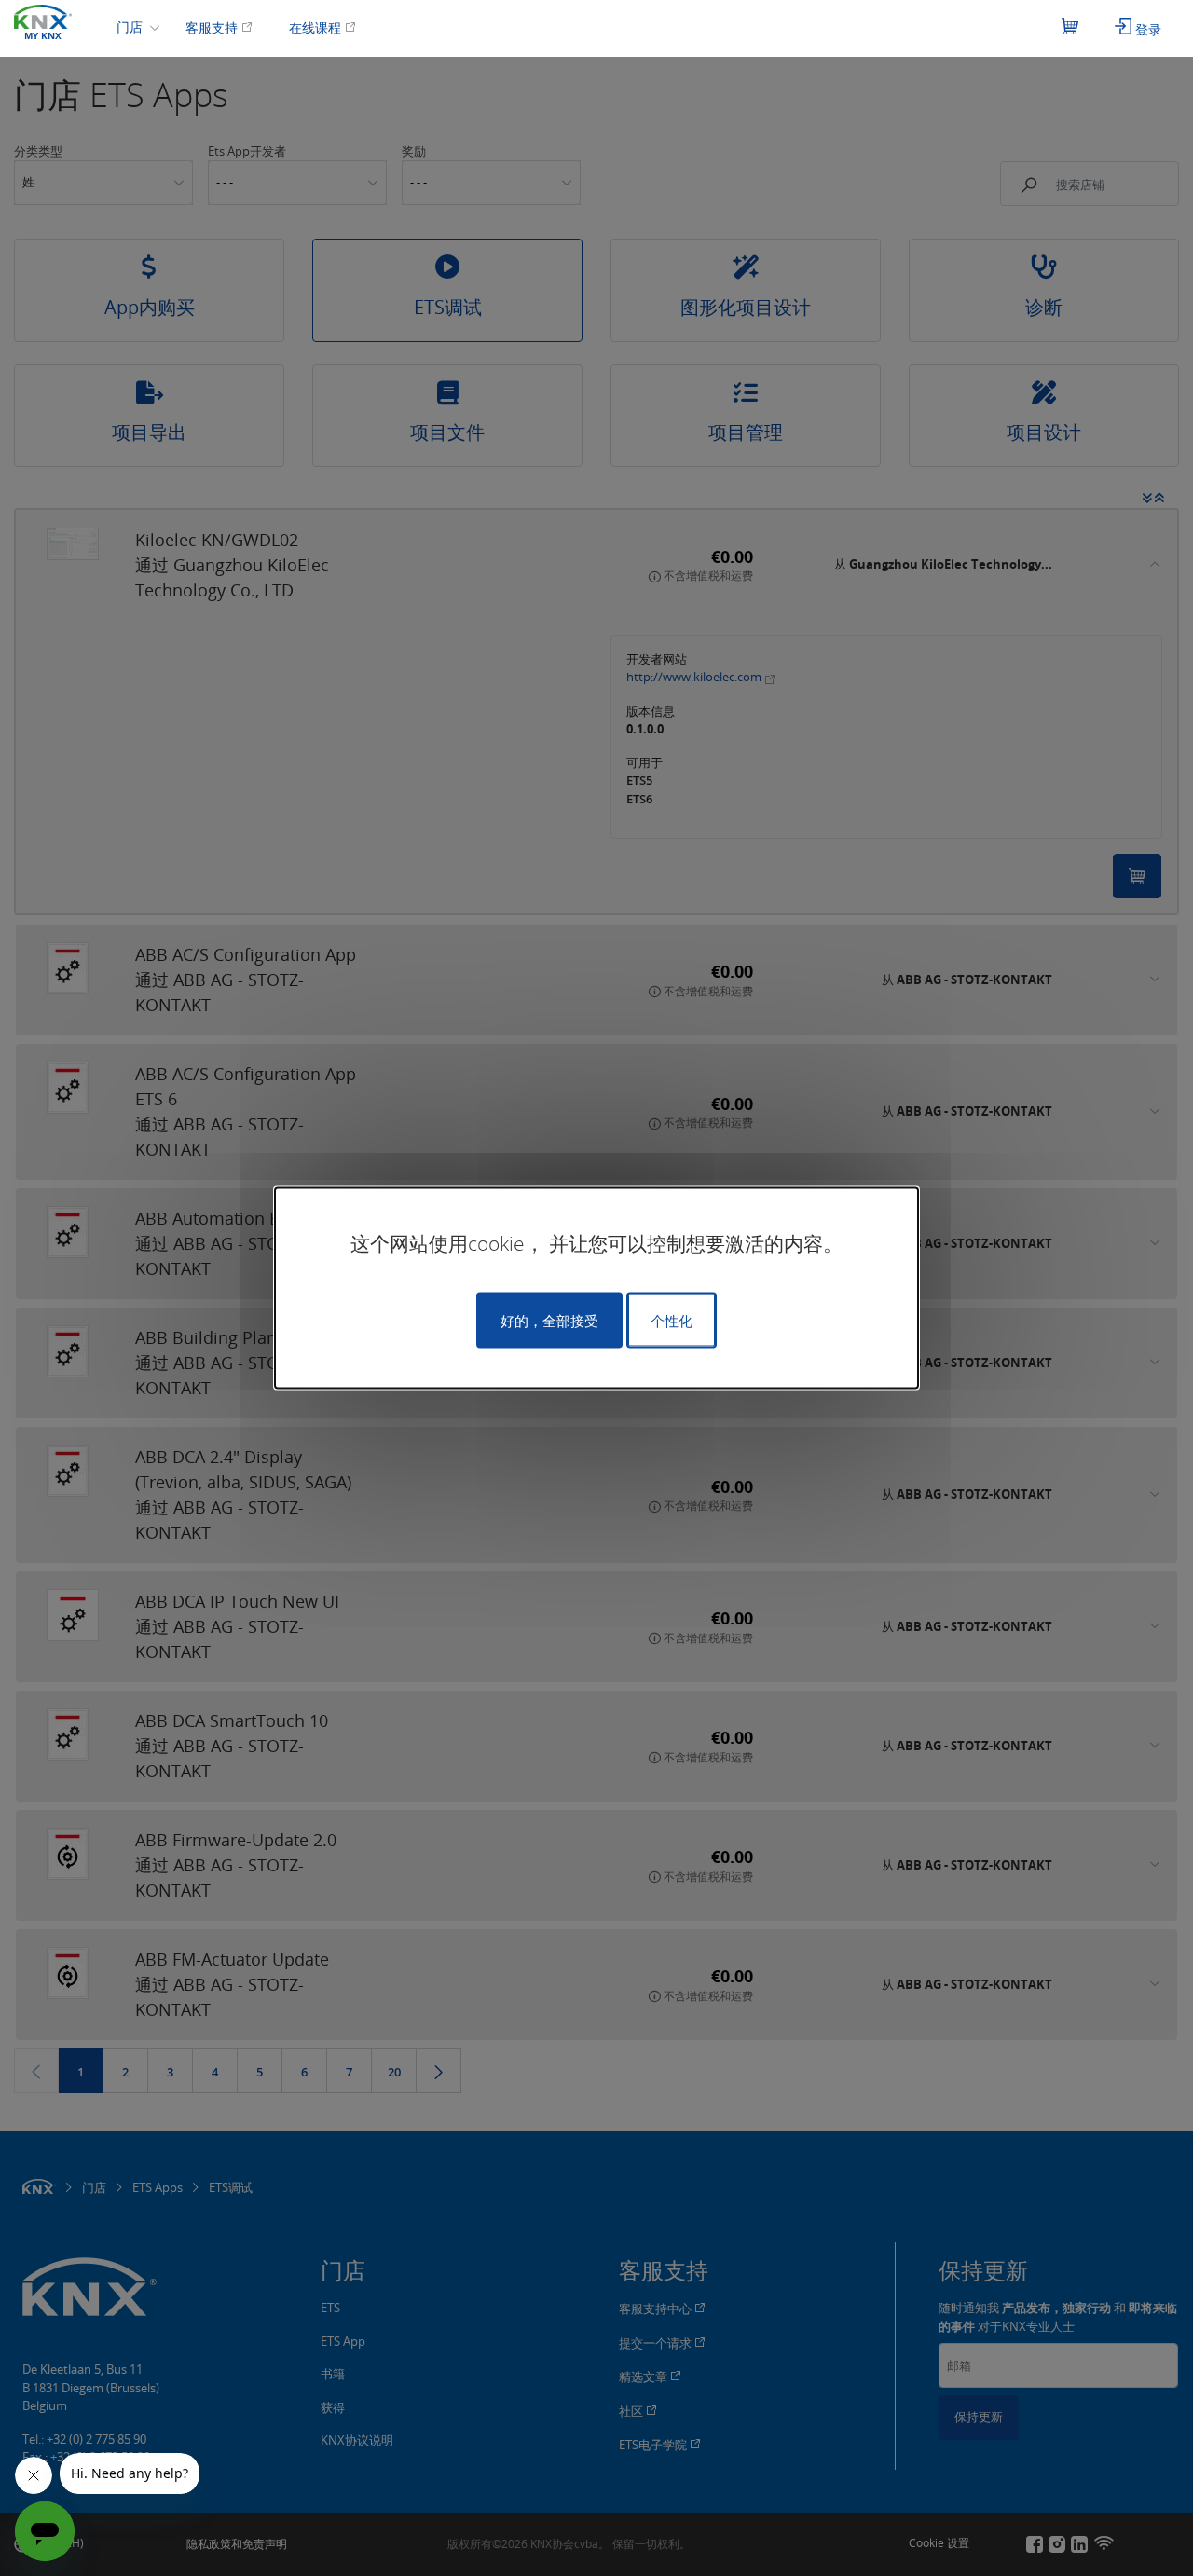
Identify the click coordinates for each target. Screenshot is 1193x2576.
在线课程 (317, 27)
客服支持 (213, 27)
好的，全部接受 (549, 1321)
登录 (1146, 29)
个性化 (672, 1321)
